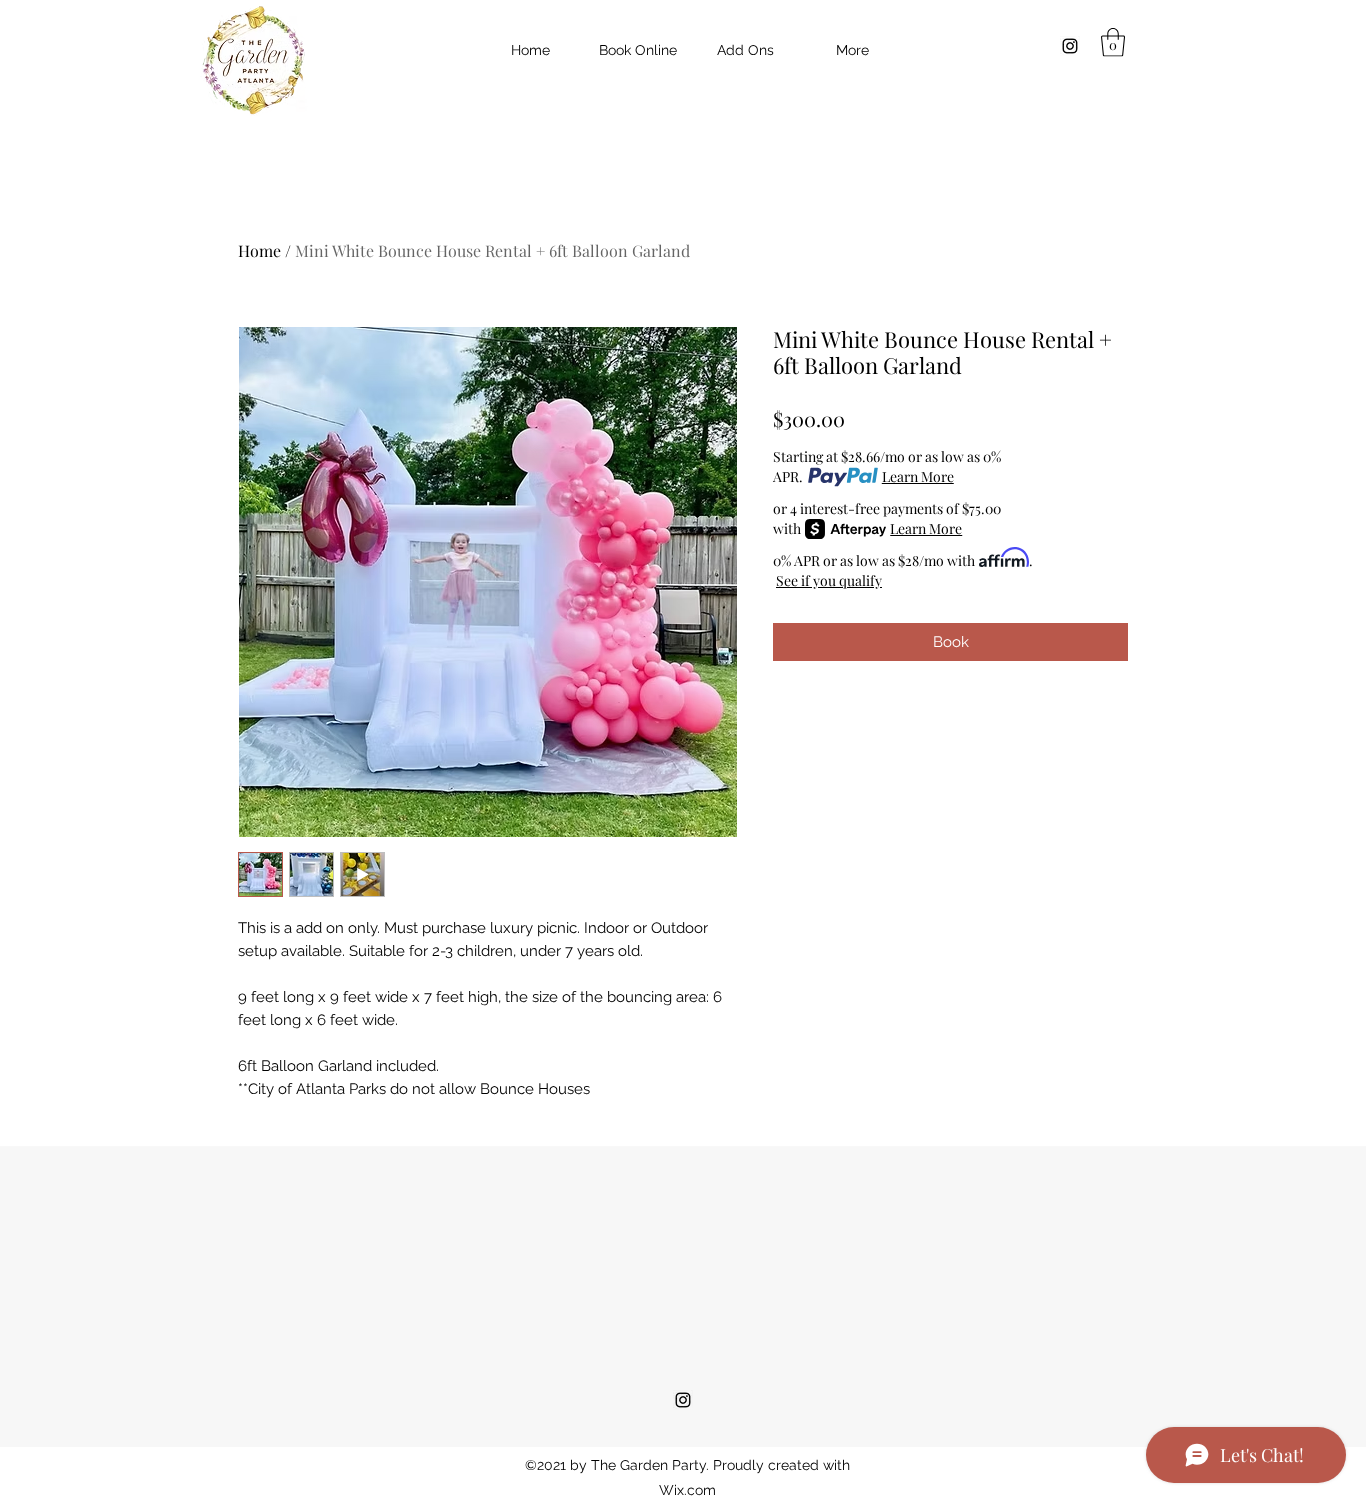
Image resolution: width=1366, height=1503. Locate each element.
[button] (1113, 42)
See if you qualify (829, 580)
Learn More (918, 476)
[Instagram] (1070, 46)
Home (259, 250)
